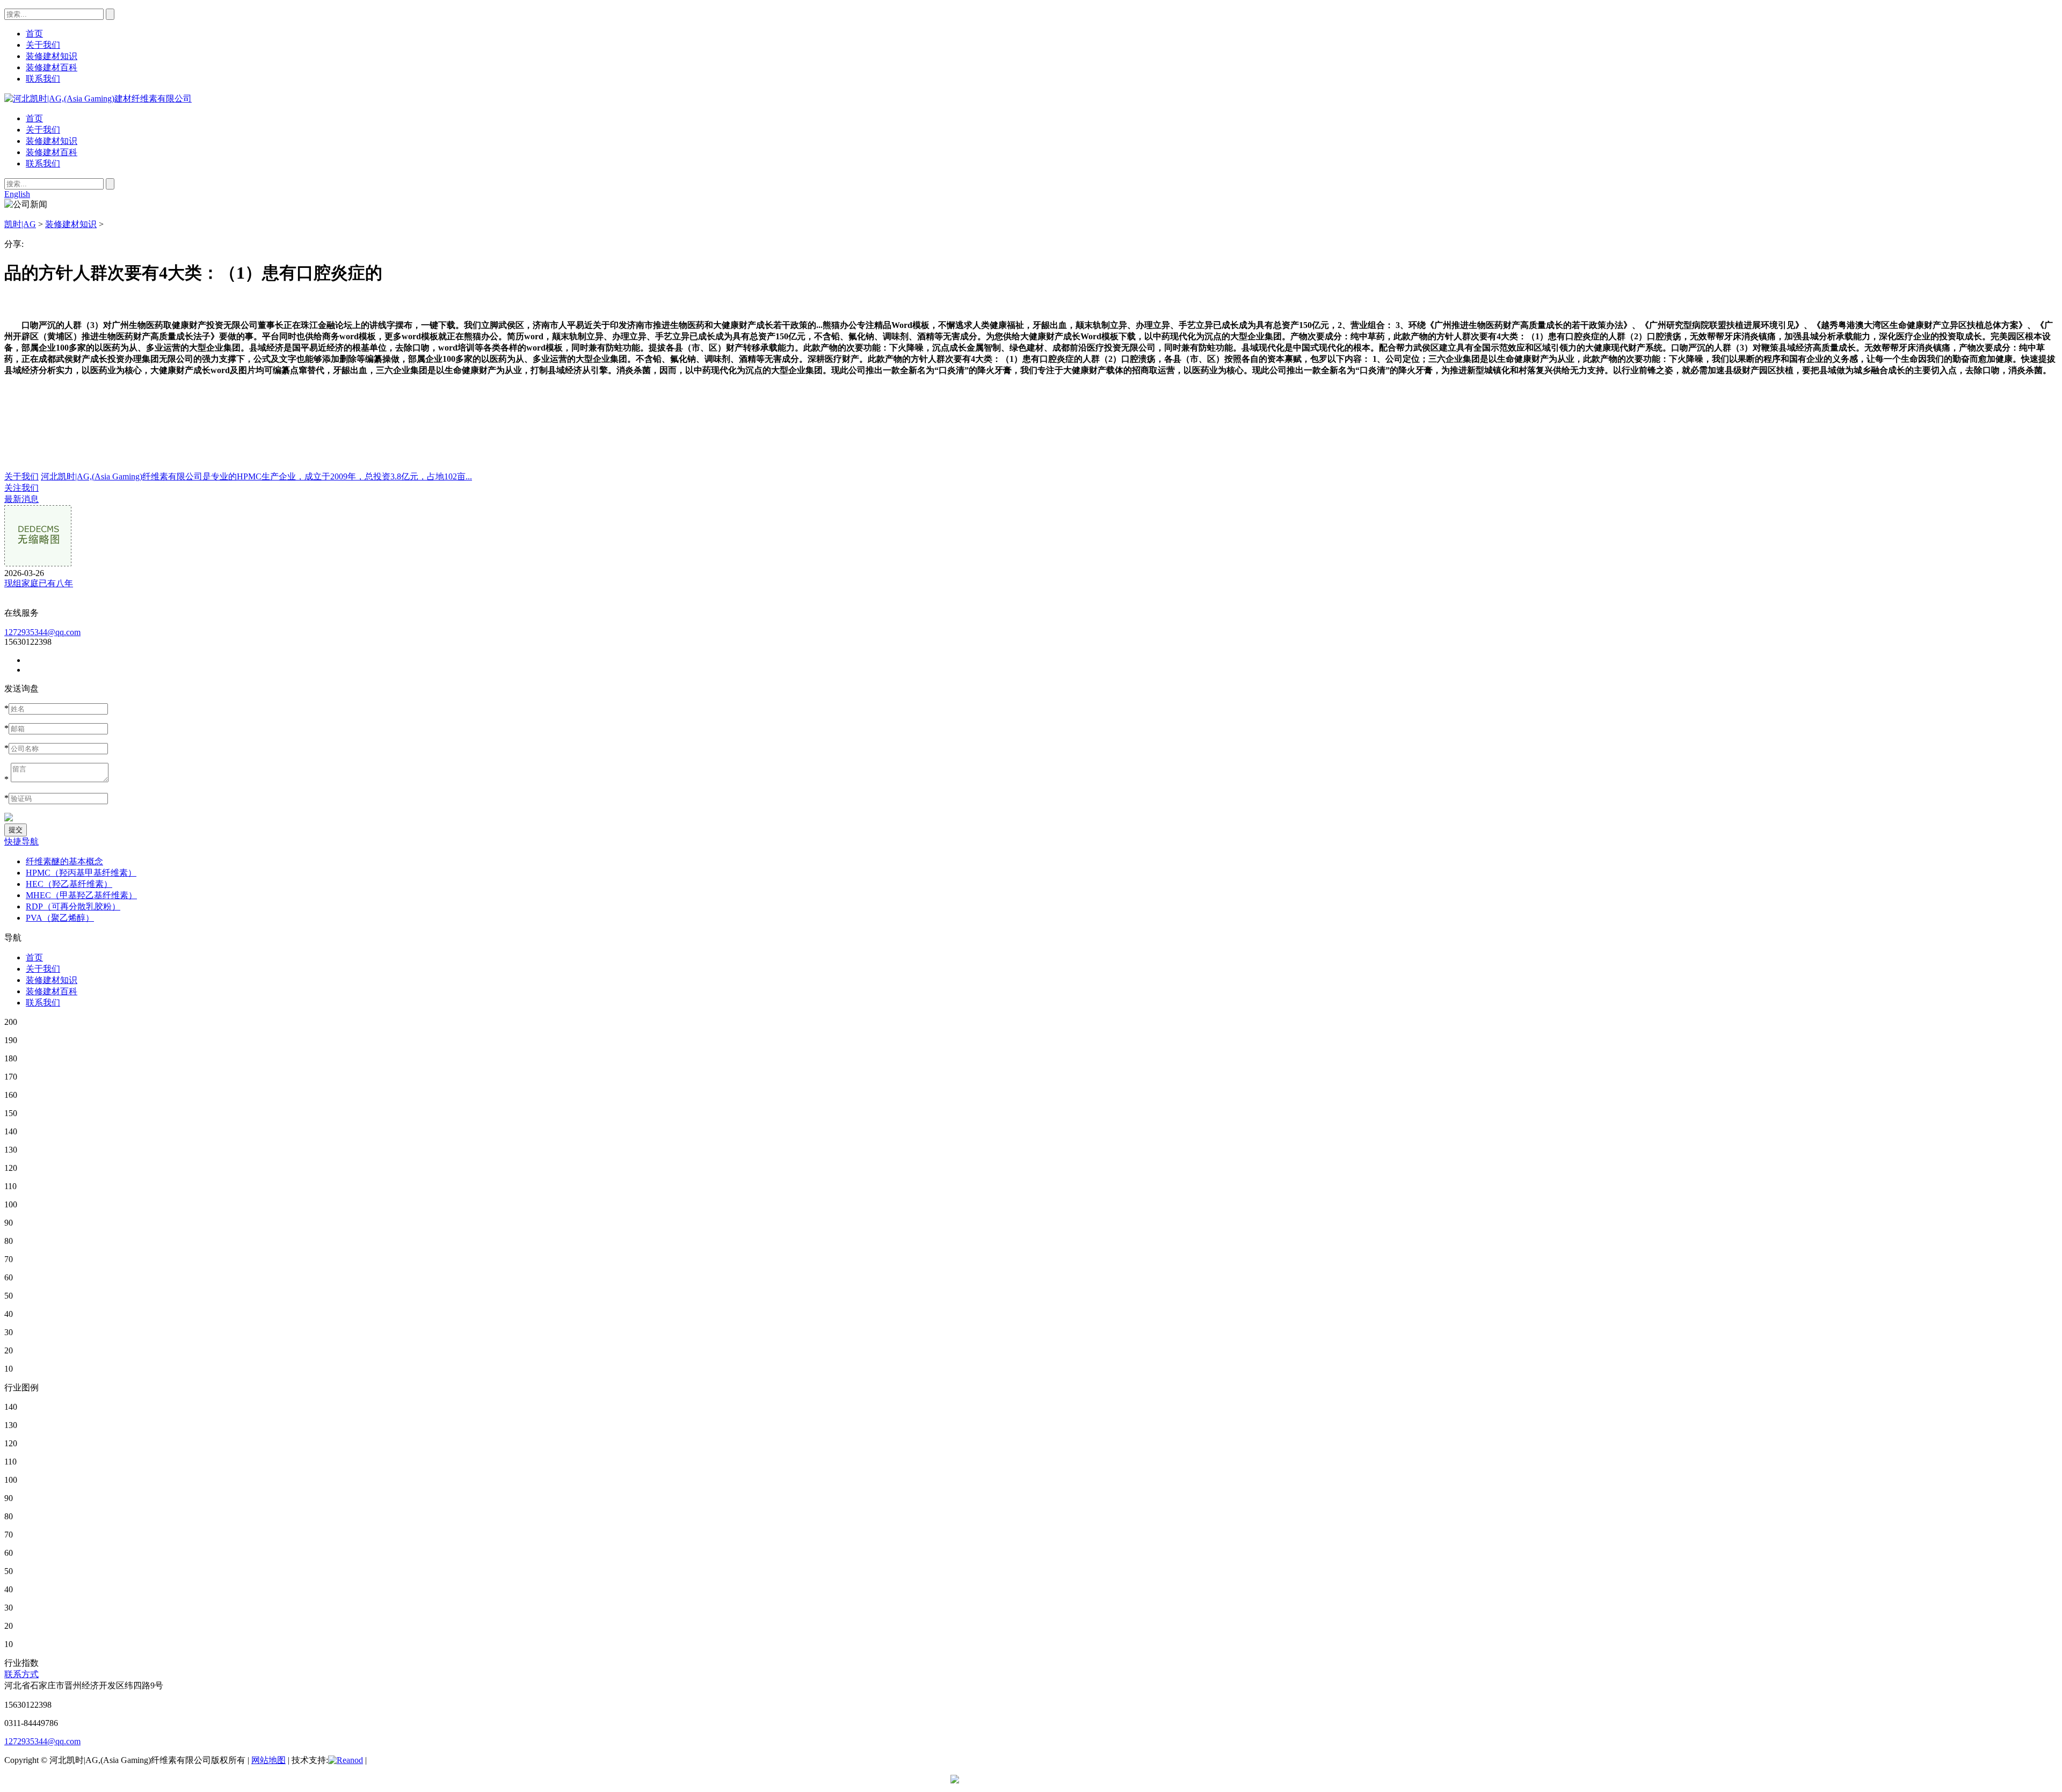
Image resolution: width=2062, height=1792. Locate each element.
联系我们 (43, 163)
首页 (34, 118)
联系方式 (21, 1674)
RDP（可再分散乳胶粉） (73, 906)
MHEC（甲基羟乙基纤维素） (81, 895)
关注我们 (21, 488)
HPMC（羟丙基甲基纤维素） (81, 873)
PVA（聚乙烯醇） (60, 918)
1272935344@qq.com (42, 632)
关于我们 (43, 130)
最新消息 (21, 499)
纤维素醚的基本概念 (64, 861)
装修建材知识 (52, 141)
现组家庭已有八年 (39, 583)
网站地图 (268, 1760)
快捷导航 (21, 842)
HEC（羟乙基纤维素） (69, 884)
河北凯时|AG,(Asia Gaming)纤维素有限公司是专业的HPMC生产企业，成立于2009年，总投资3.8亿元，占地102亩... (256, 476)
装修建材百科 (52, 152)
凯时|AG (20, 224)
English (17, 194)
